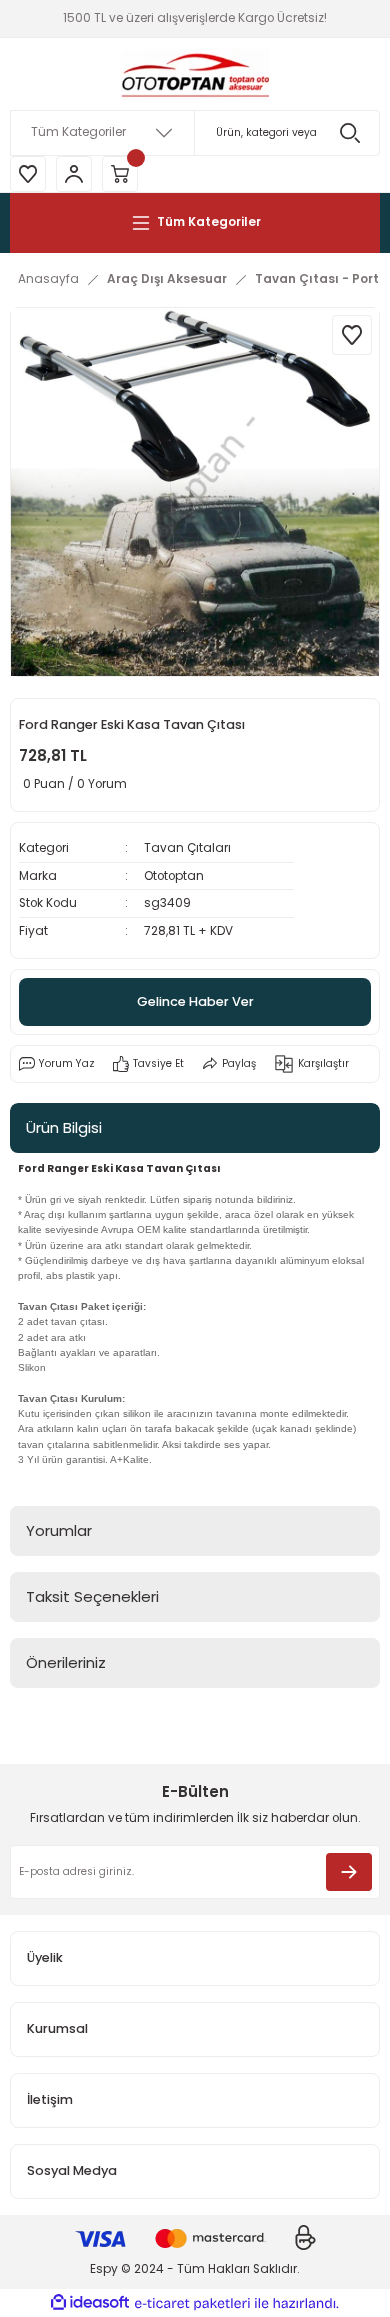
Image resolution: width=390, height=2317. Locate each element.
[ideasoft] (90, 2303)
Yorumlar (59, 1530)
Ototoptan (174, 876)
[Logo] (195, 74)
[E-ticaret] (192, 2303)
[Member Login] (74, 174)
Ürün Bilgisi (64, 1127)
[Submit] (349, 1872)
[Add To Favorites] (352, 335)
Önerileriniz (66, 1662)
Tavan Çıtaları (187, 848)
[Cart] (120, 174)
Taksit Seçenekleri (92, 1596)
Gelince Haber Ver (195, 1001)
